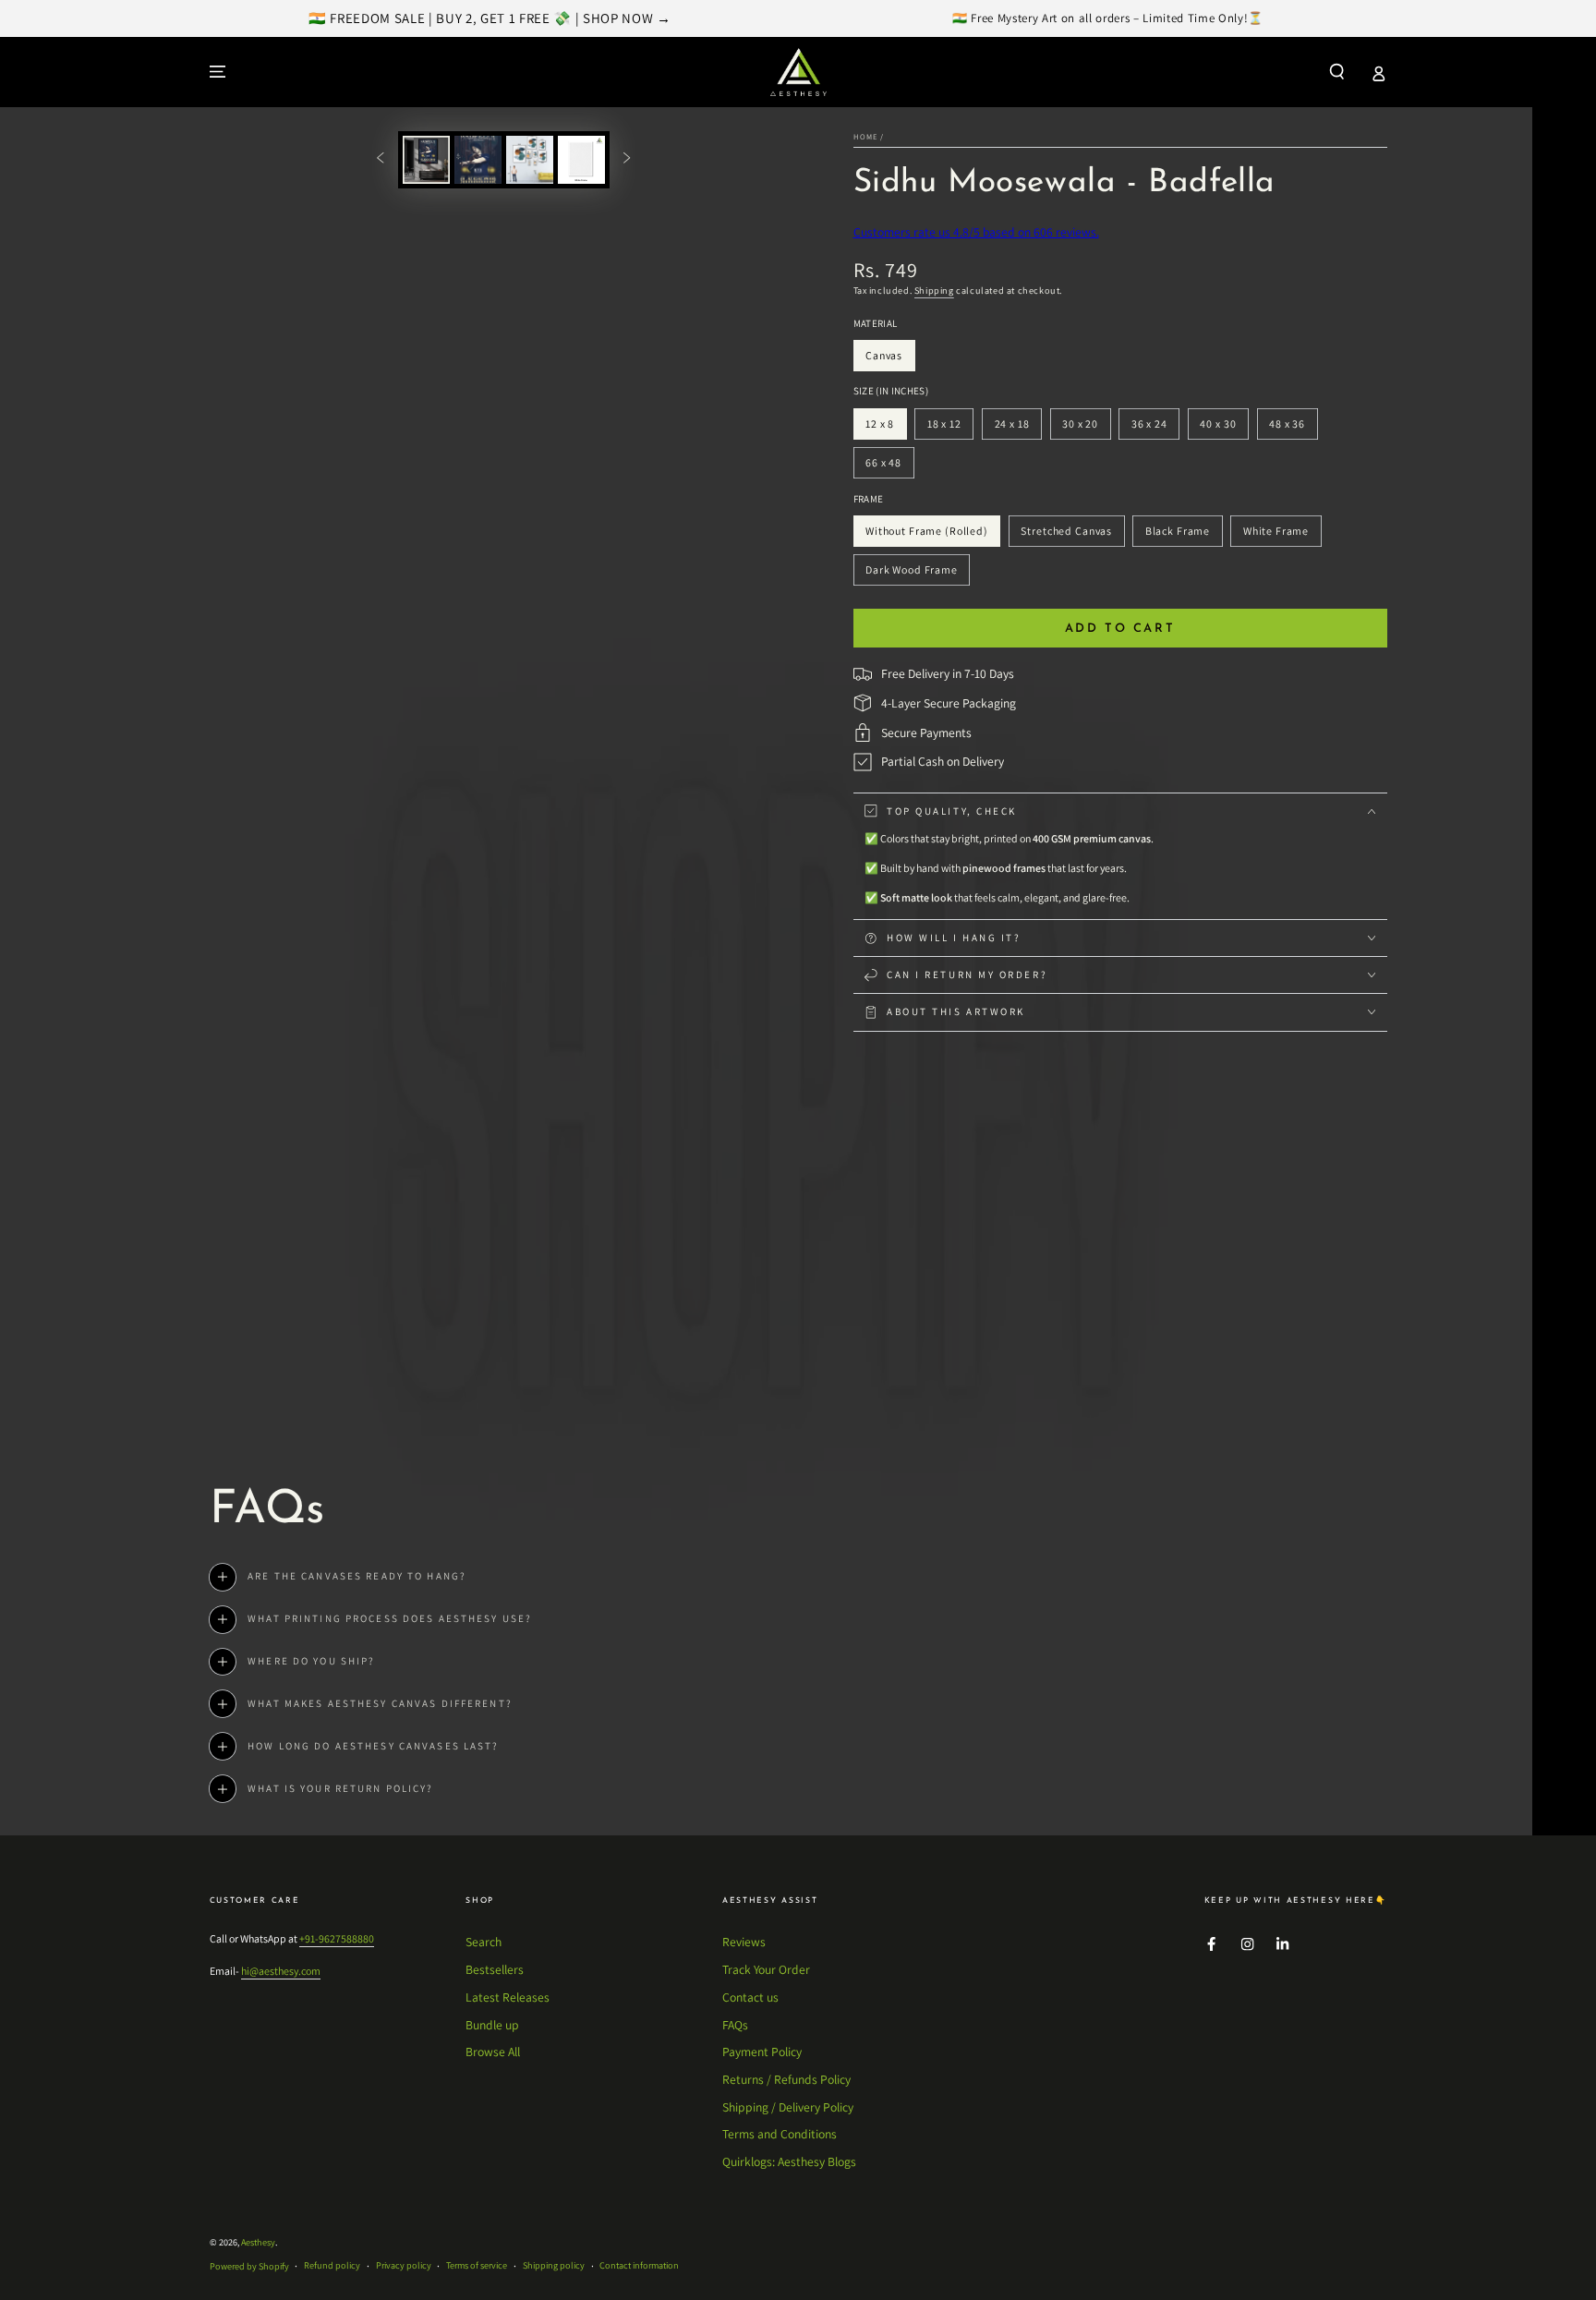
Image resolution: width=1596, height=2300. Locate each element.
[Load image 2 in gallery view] (478, 160)
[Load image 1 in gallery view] (426, 160)
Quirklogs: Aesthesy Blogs (789, 2161)
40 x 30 (1224, 428)
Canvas (890, 360)
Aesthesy (258, 2242)
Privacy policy (404, 2265)
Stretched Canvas (1066, 535)
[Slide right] (627, 159)
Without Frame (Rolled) (926, 535)
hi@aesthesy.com (281, 1971)
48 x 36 (1293, 428)
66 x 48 (889, 467)
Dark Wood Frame (911, 574)
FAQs (735, 2025)
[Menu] (218, 72)
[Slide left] (380, 159)
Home (865, 136)
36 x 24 (1155, 428)
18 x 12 (950, 428)
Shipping (934, 291)
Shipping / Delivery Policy (788, 2107)
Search (484, 1942)
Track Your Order (766, 1969)
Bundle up (492, 2025)
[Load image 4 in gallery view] (581, 160)
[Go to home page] (798, 72)
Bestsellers (495, 1969)
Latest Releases (508, 1997)
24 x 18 (1018, 428)
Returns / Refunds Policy (786, 2079)
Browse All (493, 2052)
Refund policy (332, 2265)
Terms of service (477, 2265)
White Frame (1276, 535)
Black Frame (1177, 535)
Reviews (744, 1942)
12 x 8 (886, 428)
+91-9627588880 (337, 1938)
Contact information (639, 2265)
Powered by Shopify (249, 2266)
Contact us (750, 1997)
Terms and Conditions (780, 2134)
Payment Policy (762, 2052)
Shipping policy (554, 2265)
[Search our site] (1337, 72)
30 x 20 (1086, 428)
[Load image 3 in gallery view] (530, 160)
